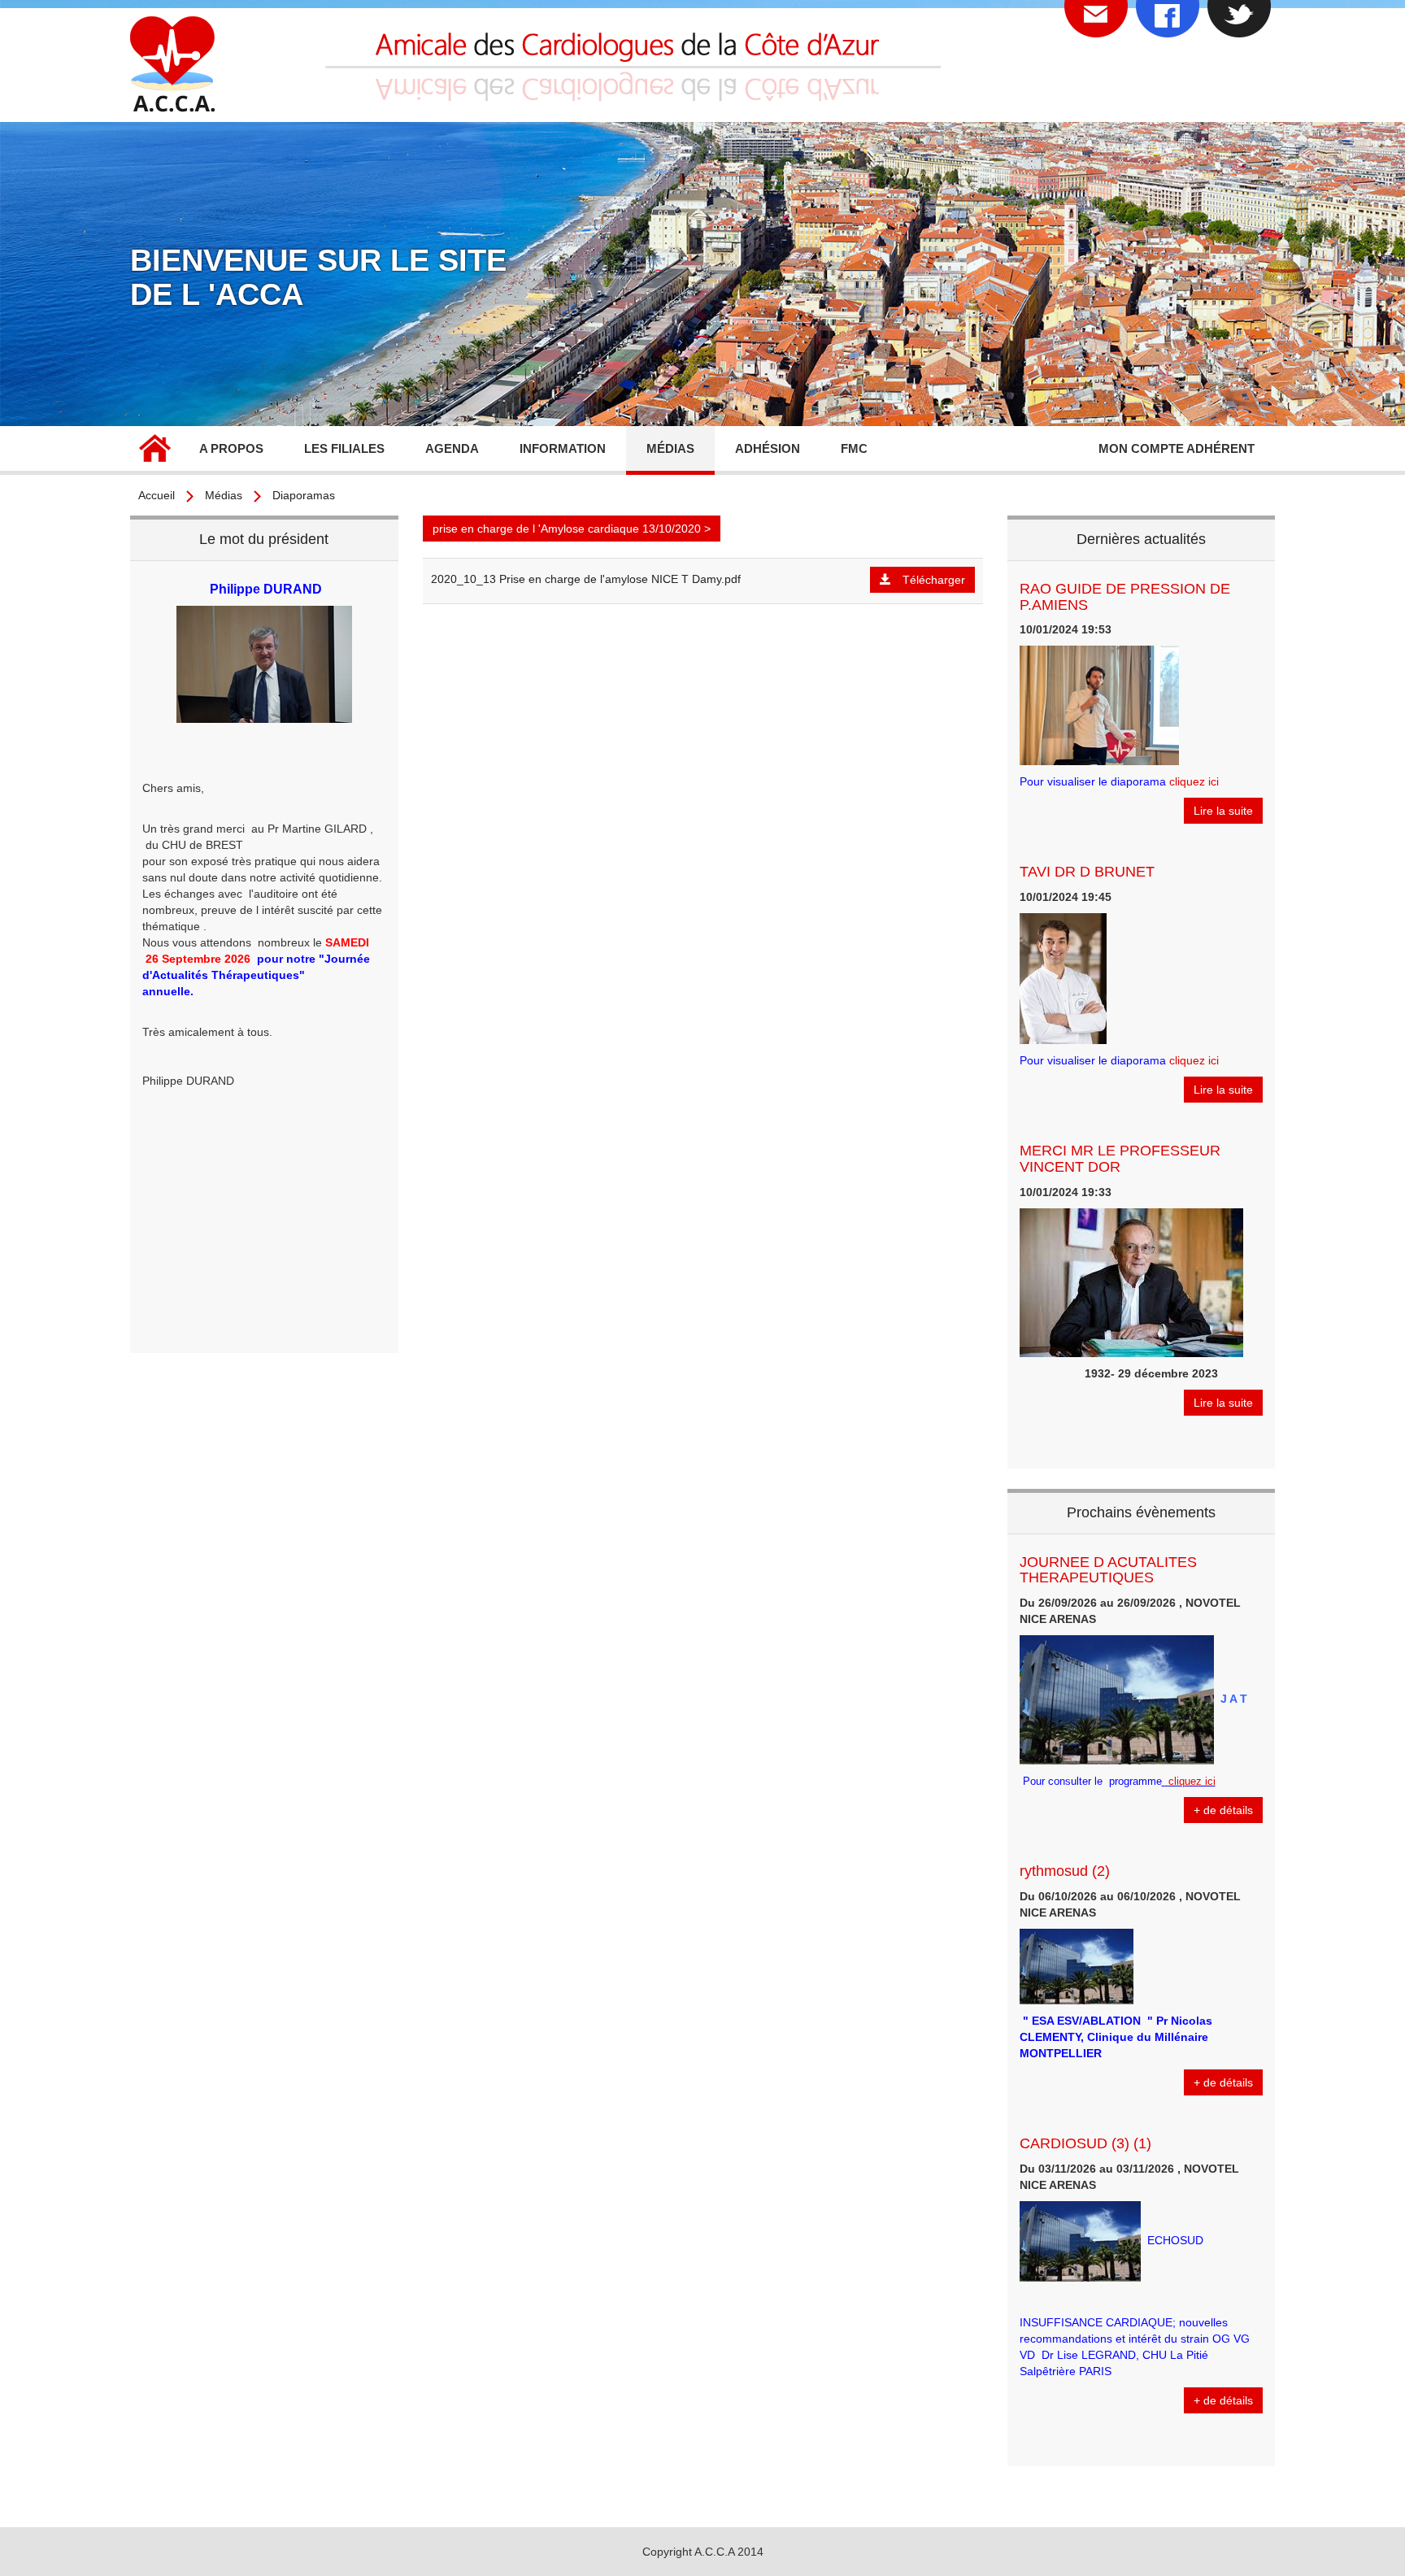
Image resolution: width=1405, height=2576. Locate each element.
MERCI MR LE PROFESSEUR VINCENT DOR (1120, 1159)
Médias (224, 495)
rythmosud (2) (1065, 1871)
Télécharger (934, 580)
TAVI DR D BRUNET (1087, 872)
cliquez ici (1194, 781)
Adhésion (768, 448)
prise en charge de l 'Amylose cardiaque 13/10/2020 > (572, 529)
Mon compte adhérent (1177, 448)
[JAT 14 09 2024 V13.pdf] (1164, 1781)
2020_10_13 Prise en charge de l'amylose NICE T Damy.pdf (586, 579)
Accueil (154, 450)
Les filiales (344, 448)
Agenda (452, 448)
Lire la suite (1223, 811)
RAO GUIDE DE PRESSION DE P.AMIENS (1125, 597)
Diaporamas (304, 495)
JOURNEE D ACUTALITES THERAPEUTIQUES (1108, 1570)
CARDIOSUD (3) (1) (1085, 2143)
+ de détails (1223, 1810)
